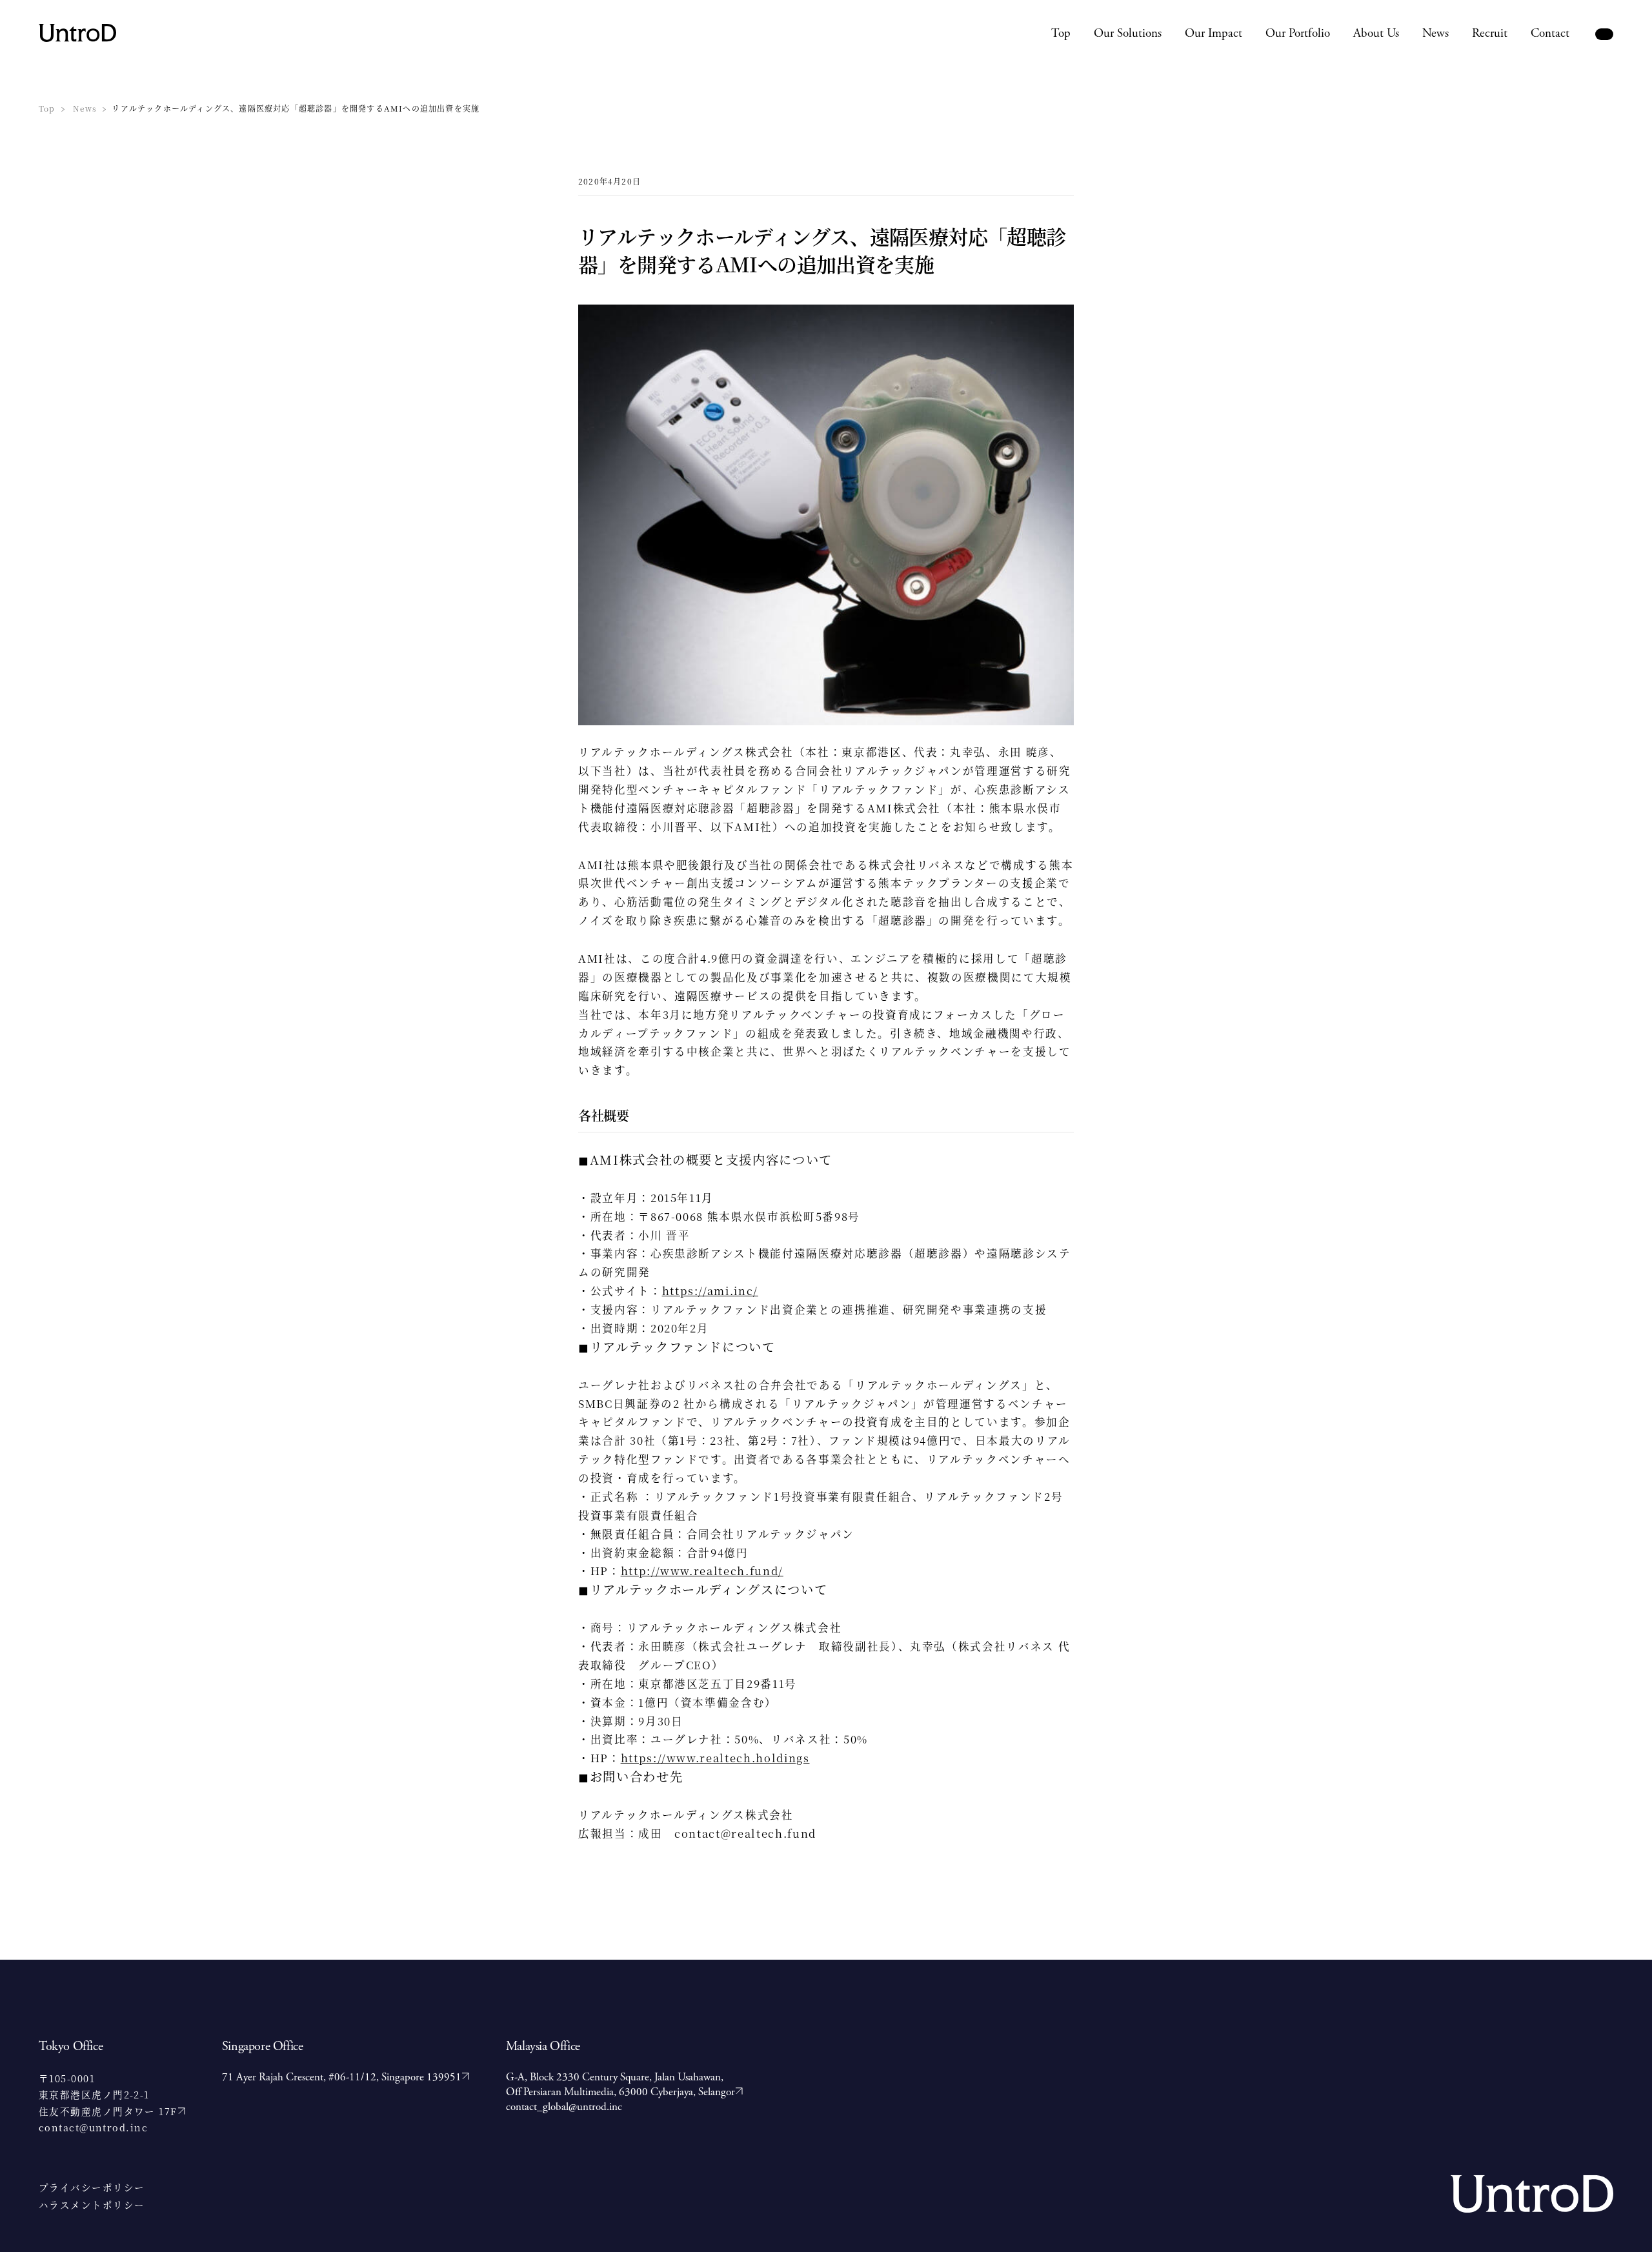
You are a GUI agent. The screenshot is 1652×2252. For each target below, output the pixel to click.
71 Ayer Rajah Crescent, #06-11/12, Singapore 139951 (342, 2077)
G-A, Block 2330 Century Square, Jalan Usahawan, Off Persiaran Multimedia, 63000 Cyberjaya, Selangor (620, 2085)
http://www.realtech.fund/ (702, 1571)
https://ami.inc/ (710, 1291)
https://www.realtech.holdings (715, 1758)
